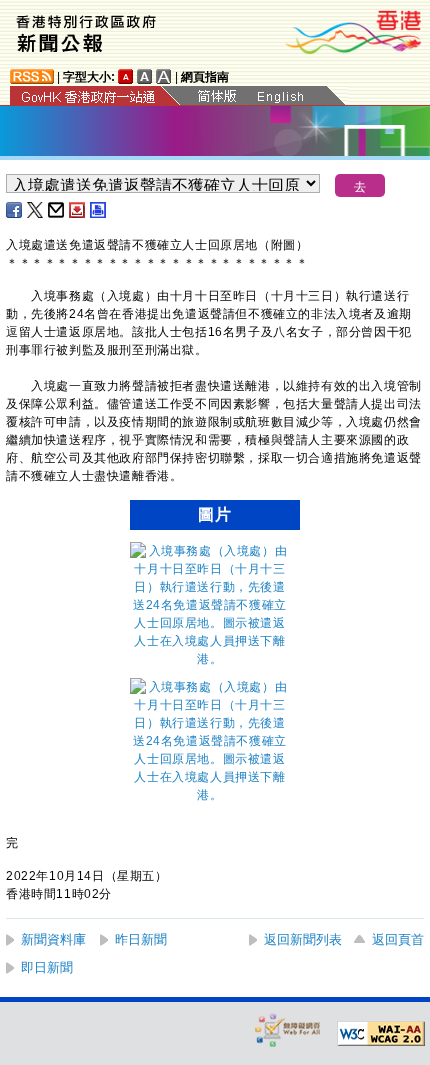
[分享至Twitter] (36, 210)
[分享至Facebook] (15, 210)
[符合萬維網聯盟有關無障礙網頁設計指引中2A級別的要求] (381, 1034)
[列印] (99, 210)
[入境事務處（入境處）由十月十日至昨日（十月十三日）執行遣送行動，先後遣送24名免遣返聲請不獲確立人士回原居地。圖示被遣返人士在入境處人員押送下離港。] (210, 659)
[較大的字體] (145, 76)
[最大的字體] (164, 76)
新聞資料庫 (53, 939)
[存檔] (78, 210)
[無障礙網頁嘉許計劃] (288, 1029)
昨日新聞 (141, 939)
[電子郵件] (57, 210)
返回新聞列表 (303, 939)
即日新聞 (47, 967)
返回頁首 (398, 939)
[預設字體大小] (126, 76)
